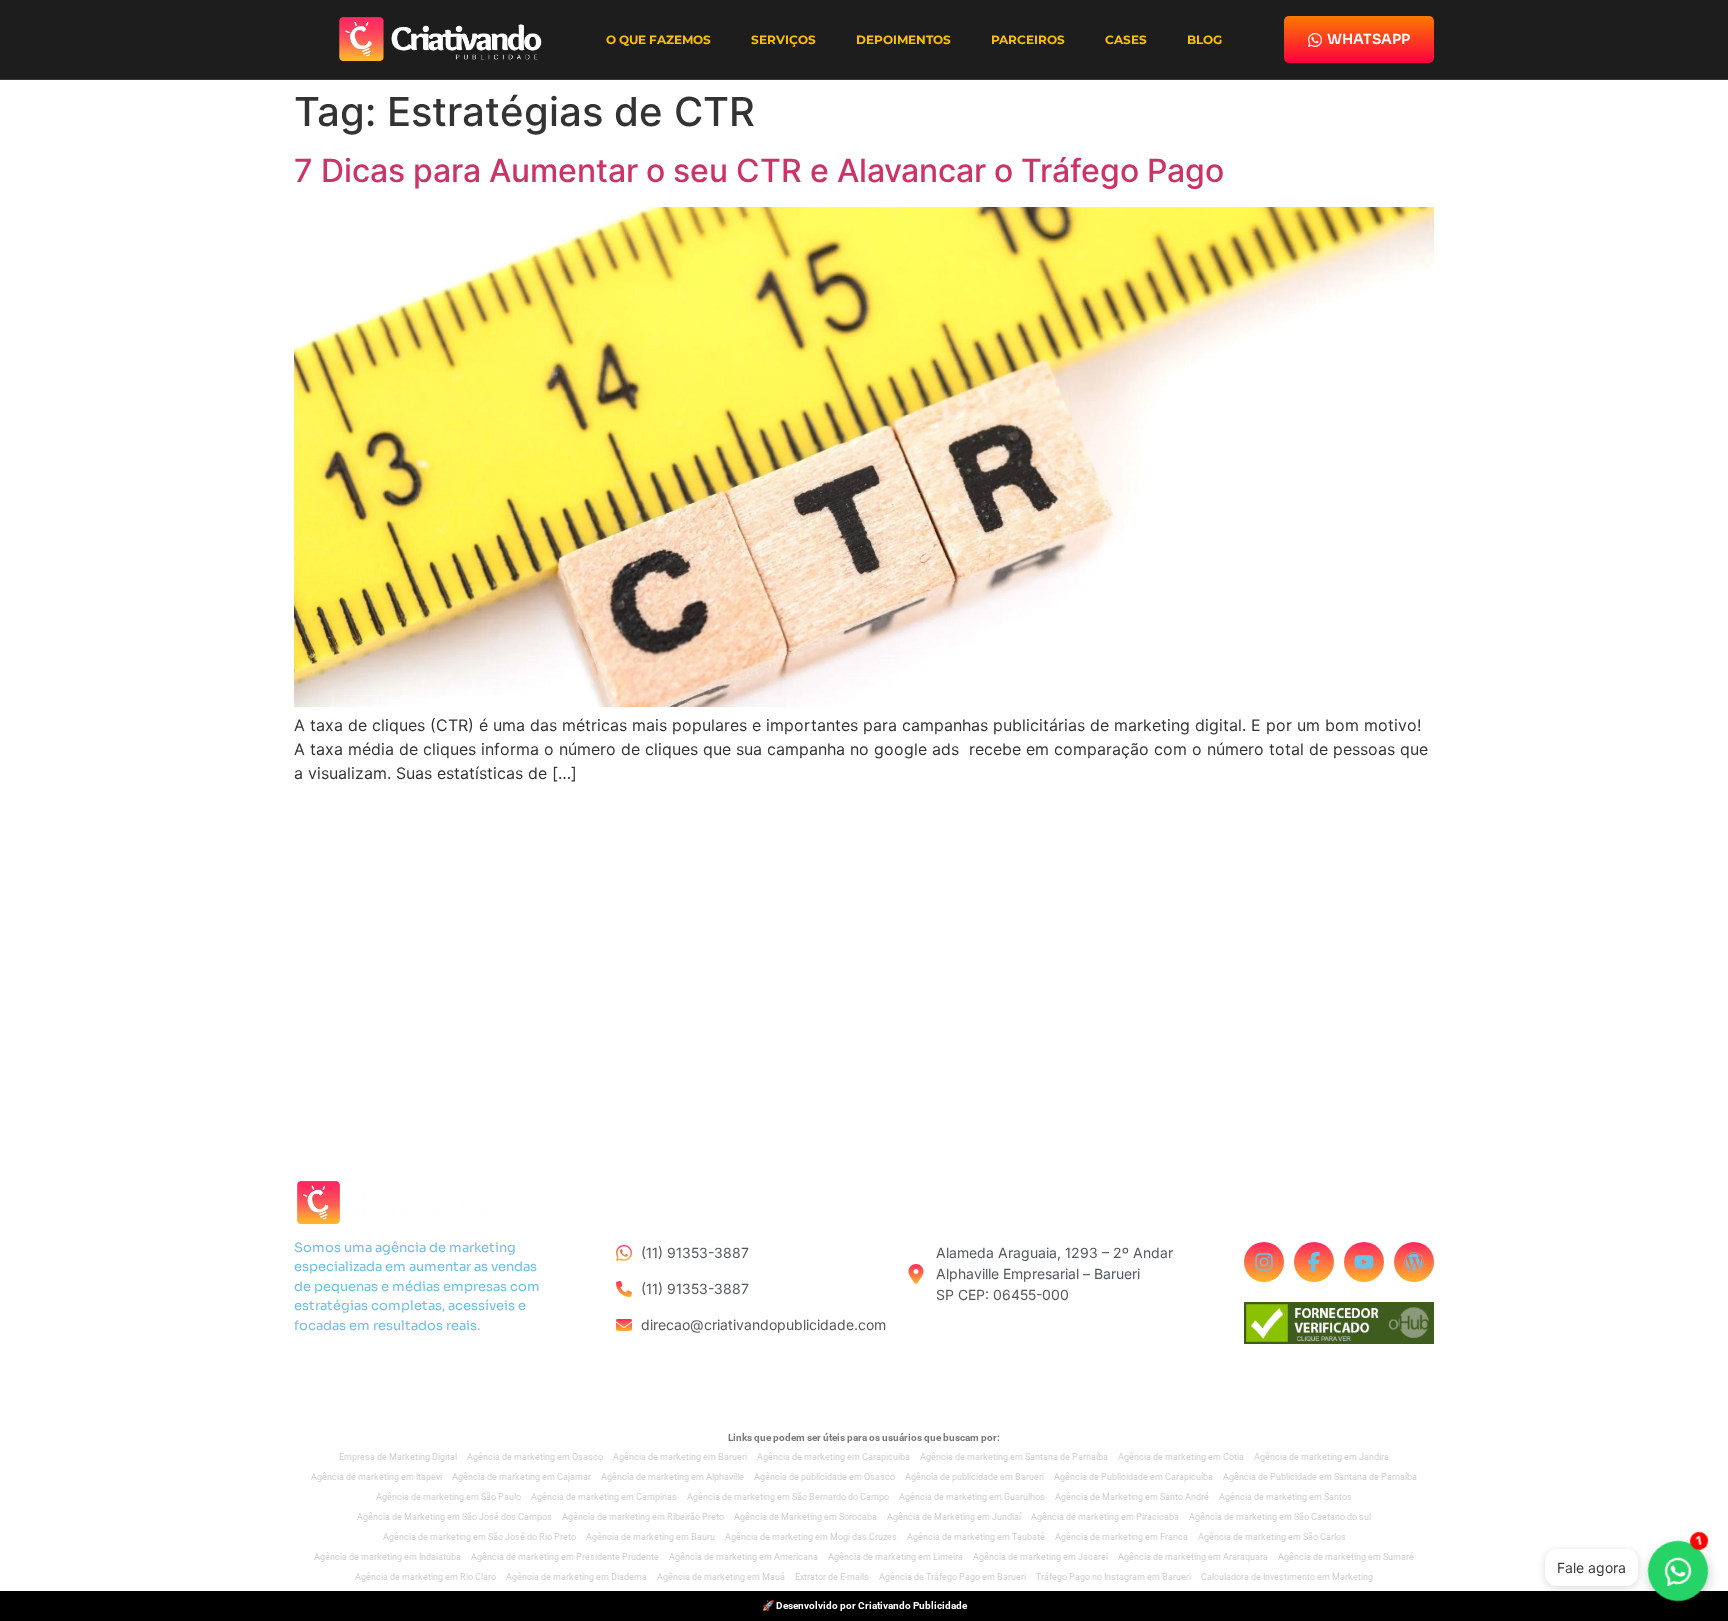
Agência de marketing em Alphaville (672, 1477)
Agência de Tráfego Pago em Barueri (952, 1577)
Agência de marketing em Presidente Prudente (565, 1557)
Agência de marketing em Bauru (650, 1537)
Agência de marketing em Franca (1121, 1537)
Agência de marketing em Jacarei (1040, 1557)
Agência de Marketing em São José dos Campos (454, 1517)
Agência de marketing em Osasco (535, 1457)
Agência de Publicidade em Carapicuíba (1133, 1477)
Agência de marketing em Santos (1285, 1497)
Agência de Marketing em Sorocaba (805, 1517)
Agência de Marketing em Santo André (1132, 1497)
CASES (1126, 39)
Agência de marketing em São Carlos (1272, 1537)
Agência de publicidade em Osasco (824, 1477)
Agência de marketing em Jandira (1321, 1457)
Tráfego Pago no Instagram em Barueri (1113, 1577)
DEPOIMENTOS (903, 39)
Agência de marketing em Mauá (721, 1577)
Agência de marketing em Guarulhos (972, 1497)
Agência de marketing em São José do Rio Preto (479, 1537)
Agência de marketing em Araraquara (1193, 1557)
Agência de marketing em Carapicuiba (833, 1457)
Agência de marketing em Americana (743, 1557)
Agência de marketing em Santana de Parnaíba (1014, 1457)
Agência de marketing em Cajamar (521, 1477)
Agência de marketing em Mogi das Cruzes (811, 1537)
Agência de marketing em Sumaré (1346, 1557)
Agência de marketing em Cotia (1181, 1457)
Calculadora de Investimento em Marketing (1287, 1577)
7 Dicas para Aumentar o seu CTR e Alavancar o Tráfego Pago (759, 170)
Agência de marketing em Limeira (895, 1557)
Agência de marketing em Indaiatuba (387, 1557)
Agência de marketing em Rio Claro (425, 1577)
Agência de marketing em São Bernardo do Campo (788, 1497)
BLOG (1204, 39)
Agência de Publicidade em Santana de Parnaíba (1320, 1477)
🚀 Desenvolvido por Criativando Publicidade (864, 1605)
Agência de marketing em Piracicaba (1105, 1517)
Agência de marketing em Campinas (604, 1497)
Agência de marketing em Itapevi (376, 1477)
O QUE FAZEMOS (658, 39)
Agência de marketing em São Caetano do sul (1280, 1517)
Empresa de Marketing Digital (398, 1457)
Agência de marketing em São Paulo (448, 1497)
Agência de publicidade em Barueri (974, 1477)
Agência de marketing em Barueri (680, 1457)
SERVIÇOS (783, 39)
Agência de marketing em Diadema (576, 1577)
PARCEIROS (1028, 39)
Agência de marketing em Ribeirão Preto (643, 1517)
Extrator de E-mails (832, 1577)
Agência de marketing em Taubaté (976, 1537)
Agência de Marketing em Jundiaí (954, 1517)
